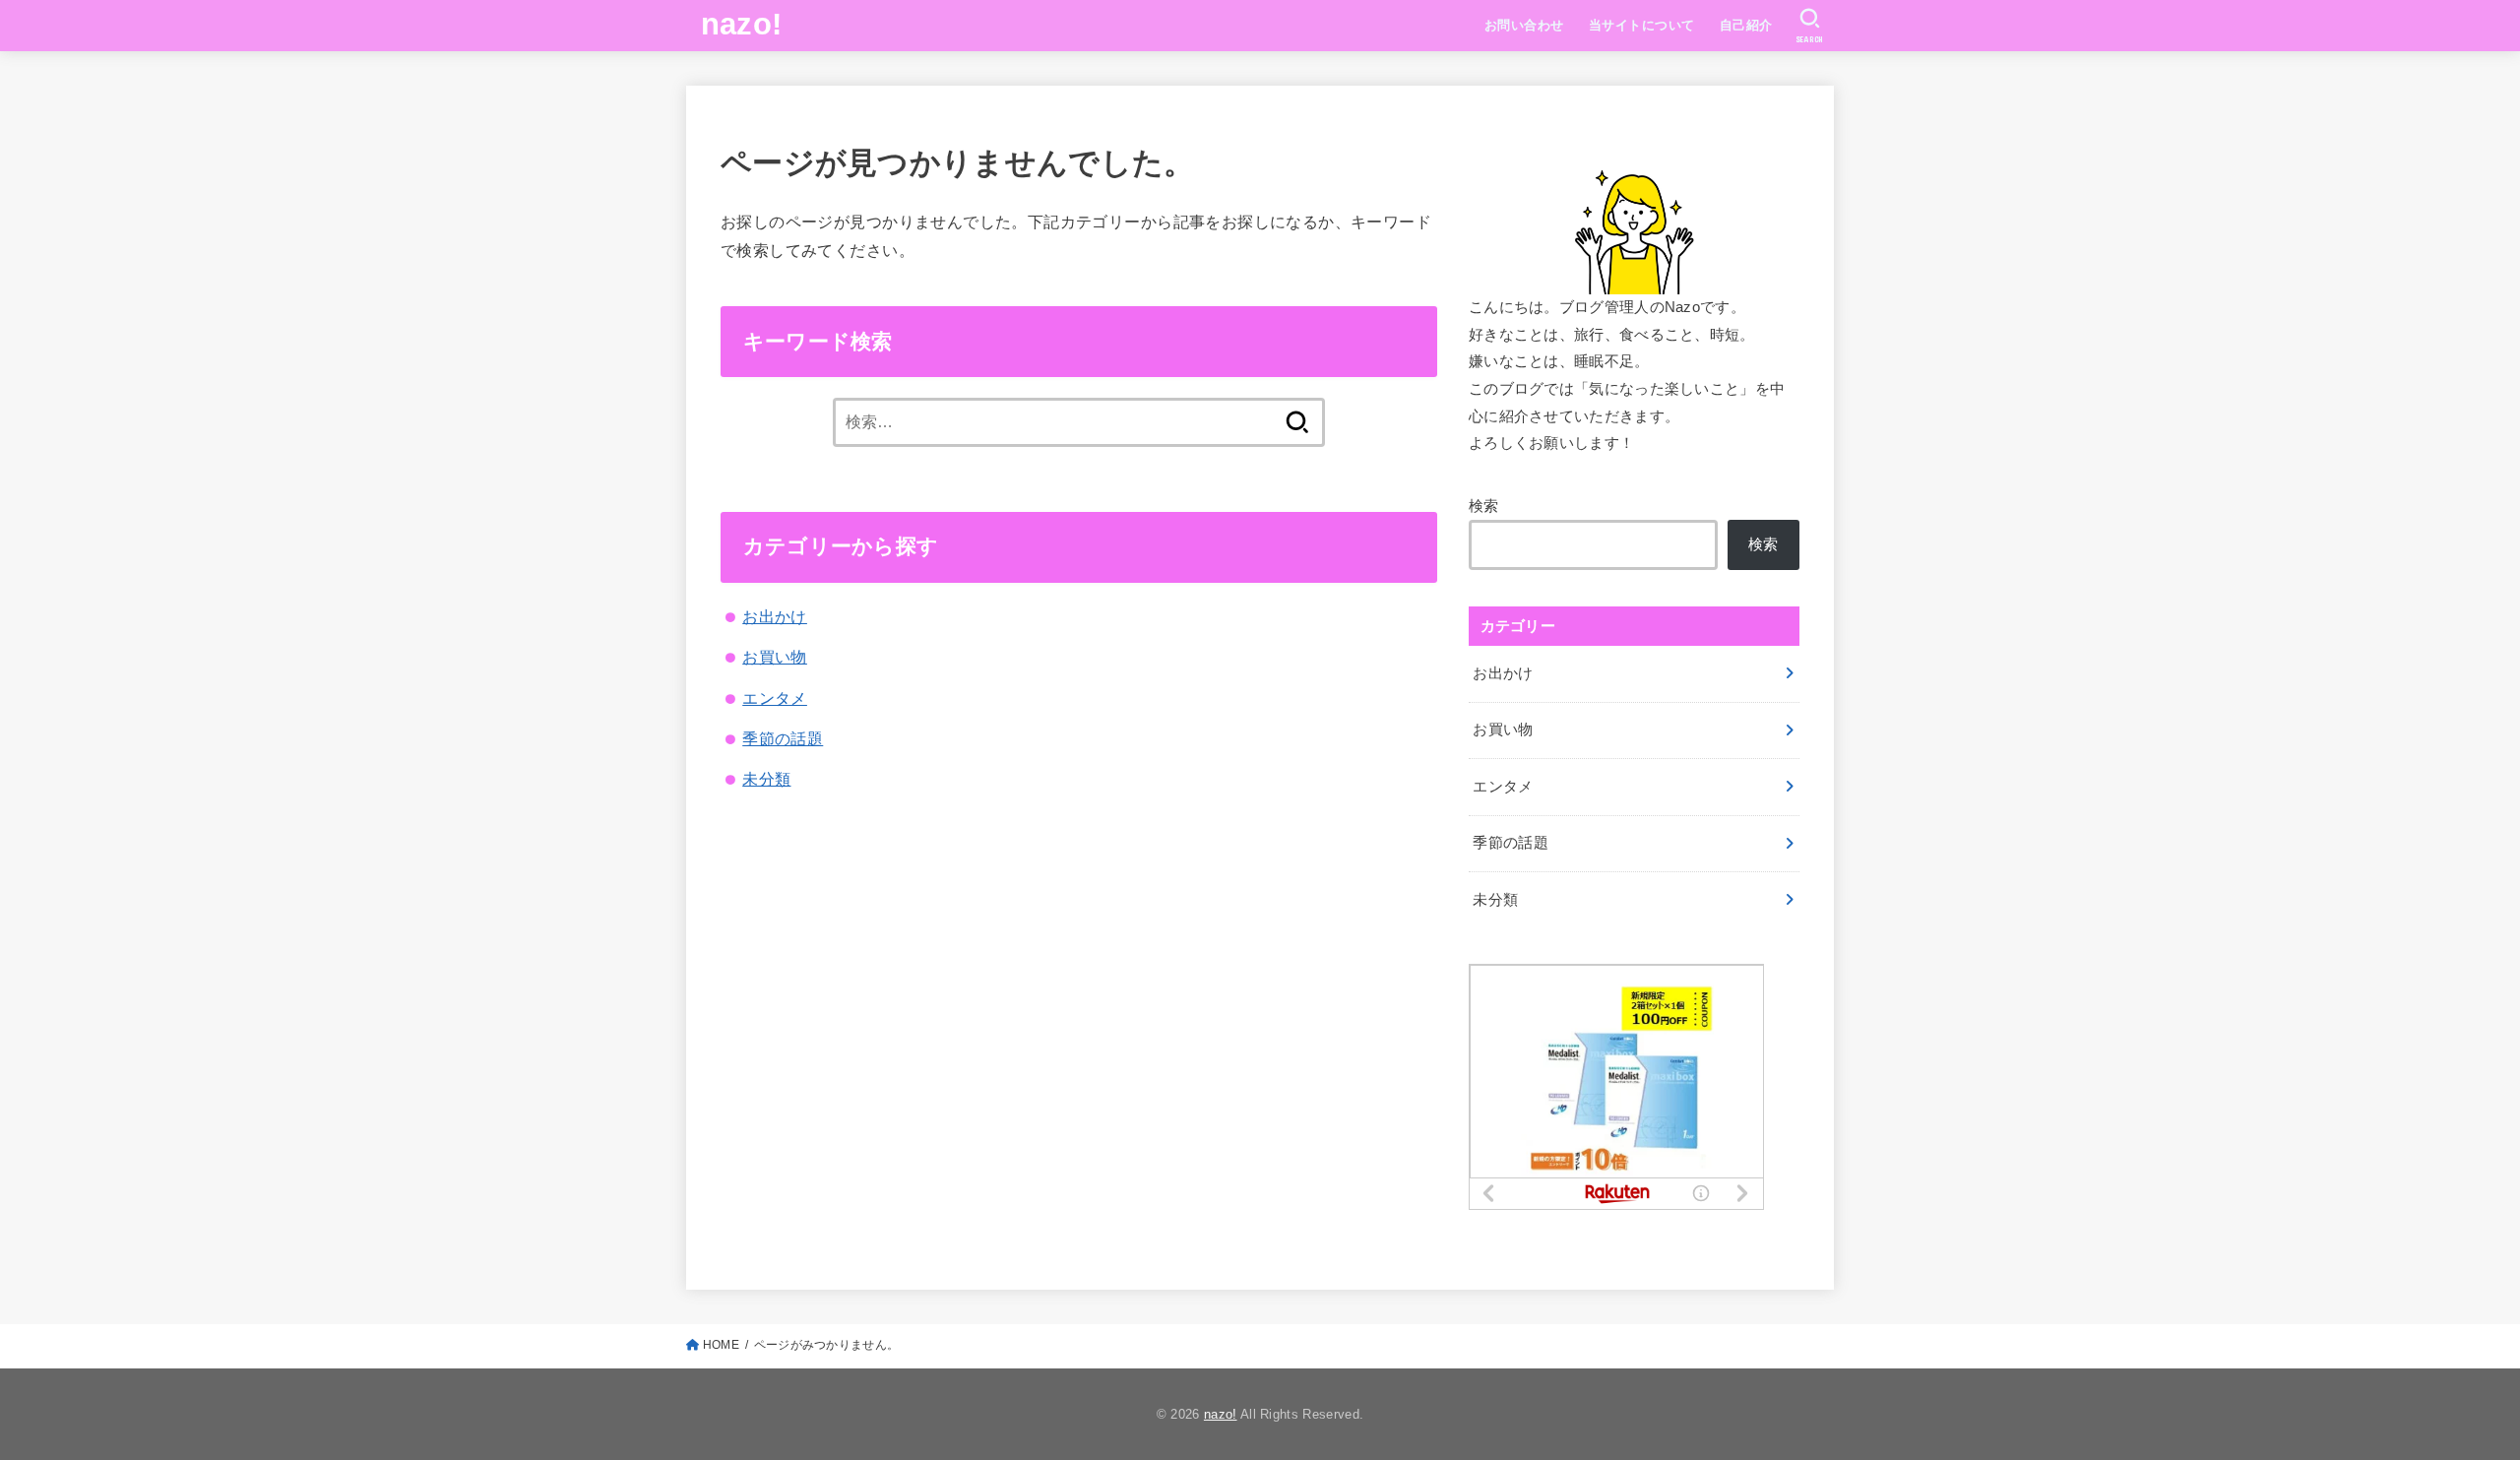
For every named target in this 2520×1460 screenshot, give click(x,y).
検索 (1484, 506)
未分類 (766, 779)
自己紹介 (1746, 25)
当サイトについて (1641, 25)
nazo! (742, 24)
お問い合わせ (1524, 25)
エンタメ (775, 698)
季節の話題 (783, 738)
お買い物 (775, 657)
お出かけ (775, 616)
